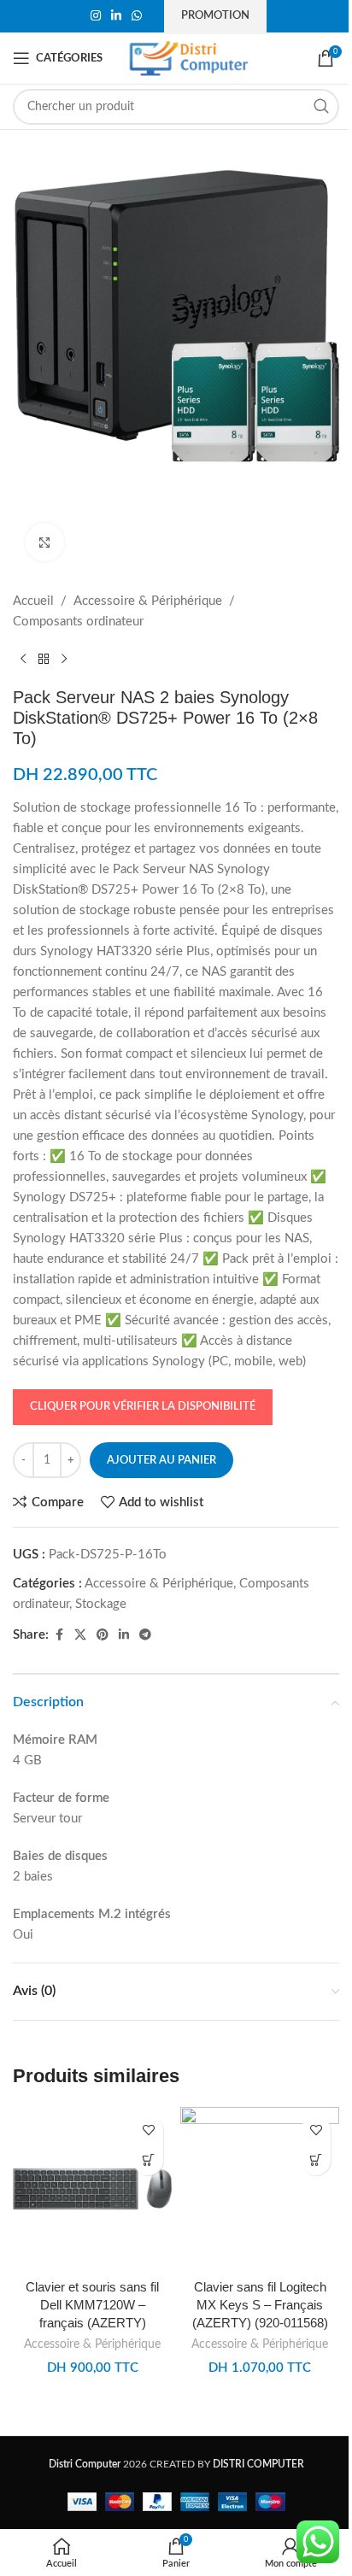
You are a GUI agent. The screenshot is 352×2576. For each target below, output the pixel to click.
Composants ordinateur (78, 622)
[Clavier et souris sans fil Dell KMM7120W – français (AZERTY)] (92, 2189)
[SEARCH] (321, 107)
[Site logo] (189, 58)
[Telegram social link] (145, 1635)
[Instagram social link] (96, 16)
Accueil (33, 601)
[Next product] (64, 660)
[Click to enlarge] (45, 542)
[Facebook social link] (59, 1635)
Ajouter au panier (161, 1461)
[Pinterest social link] (103, 1635)
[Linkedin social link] (116, 16)
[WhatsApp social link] (137, 16)
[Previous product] (23, 660)
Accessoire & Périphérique (148, 601)
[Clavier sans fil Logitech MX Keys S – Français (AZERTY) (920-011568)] (260, 2189)
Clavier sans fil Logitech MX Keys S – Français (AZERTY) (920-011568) (260, 2305)
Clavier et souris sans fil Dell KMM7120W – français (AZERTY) (92, 2305)
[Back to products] (44, 660)
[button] (148, 2160)
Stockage (101, 1604)
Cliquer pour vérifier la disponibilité (143, 1407)
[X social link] (80, 1635)
